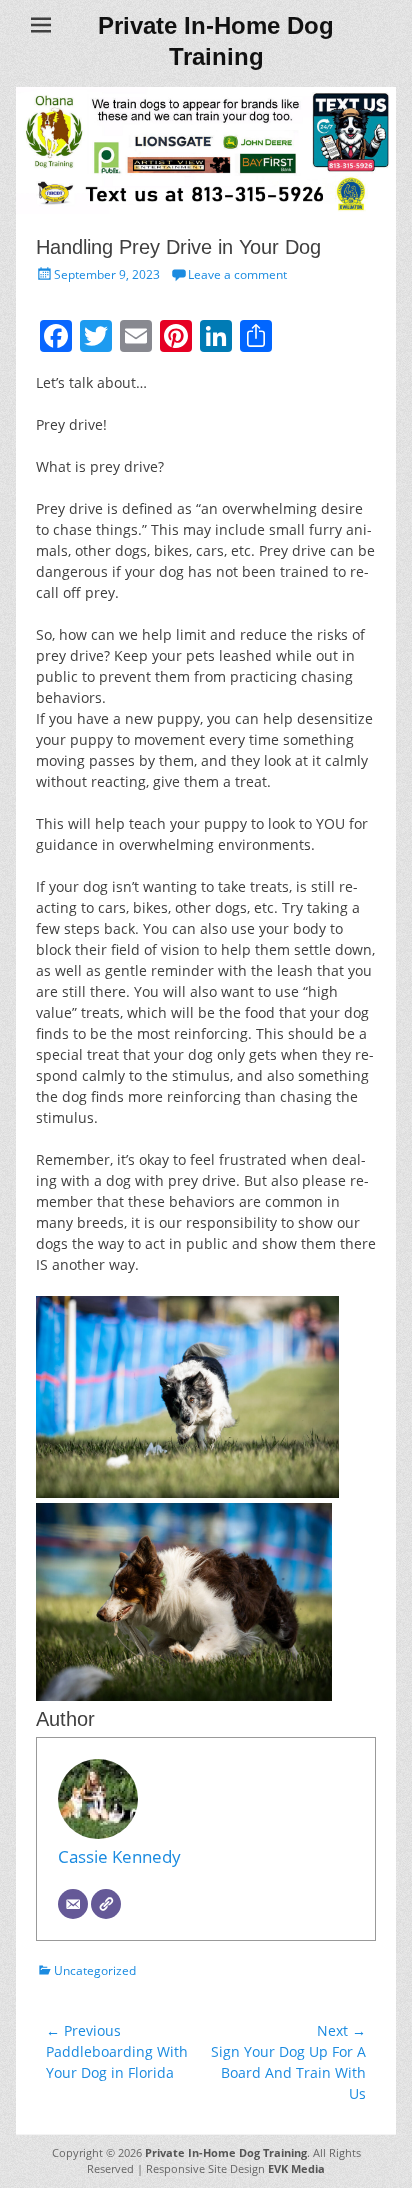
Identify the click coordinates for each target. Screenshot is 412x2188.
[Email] (73, 1904)
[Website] (106, 1904)
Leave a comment (237, 274)
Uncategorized (95, 1970)
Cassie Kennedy (119, 1856)
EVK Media (295, 2168)
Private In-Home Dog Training (226, 2152)
